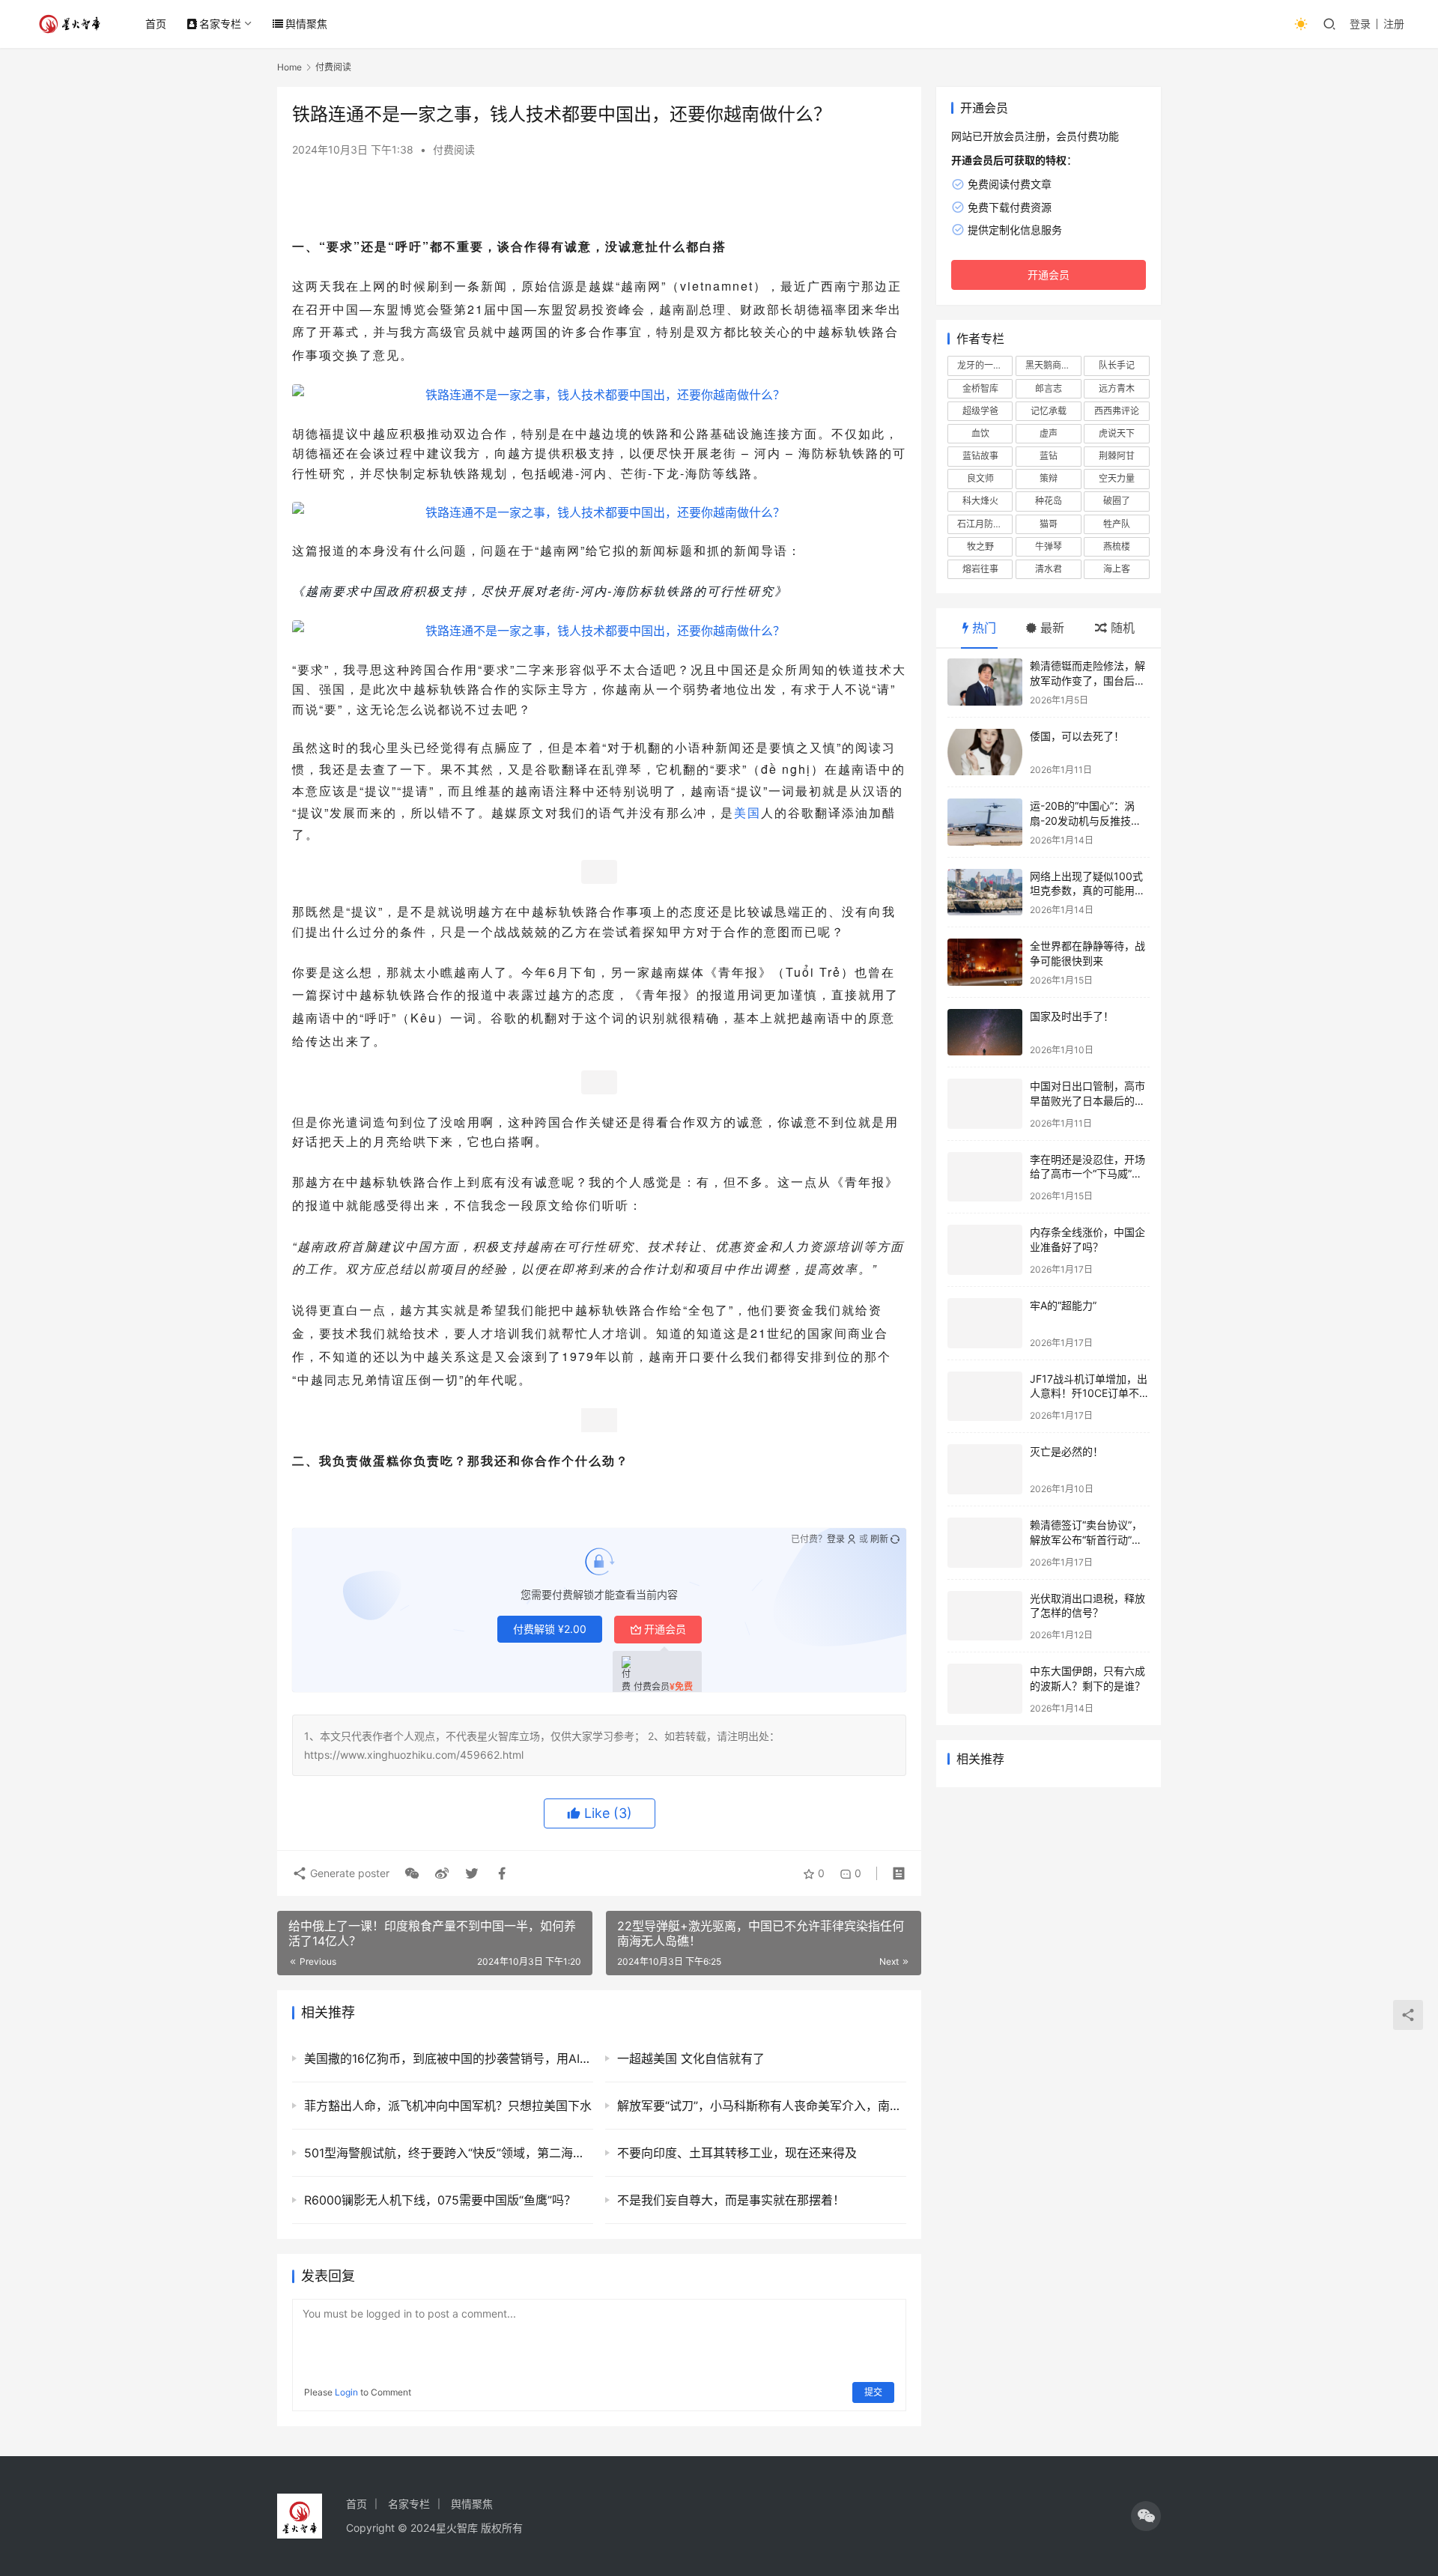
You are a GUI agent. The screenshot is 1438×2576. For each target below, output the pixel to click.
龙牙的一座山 (984, 365)
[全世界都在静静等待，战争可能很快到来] (985, 962)
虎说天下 (1117, 433)
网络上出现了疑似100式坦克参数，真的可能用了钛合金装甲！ (1087, 891)
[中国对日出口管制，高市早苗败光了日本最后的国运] (985, 1104)
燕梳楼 (1117, 546)
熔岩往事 (980, 569)
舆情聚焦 (306, 24)
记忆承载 (1049, 411)
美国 (747, 812)
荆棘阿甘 (1117, 456)
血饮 (980, 433)
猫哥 (1049, 524)
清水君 (1049, 569)
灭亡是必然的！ (1067, 1451)
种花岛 (1049, 501)
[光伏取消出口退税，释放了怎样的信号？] (985, 1616)
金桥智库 (980, 388)
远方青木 (1117, 388)
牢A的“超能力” (1063, 1305)
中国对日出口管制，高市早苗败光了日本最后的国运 (1087, 1100)
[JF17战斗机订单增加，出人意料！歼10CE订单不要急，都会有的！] (985, 1397)
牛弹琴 (1049, 546)
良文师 (980, 478)
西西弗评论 (1117, 411)
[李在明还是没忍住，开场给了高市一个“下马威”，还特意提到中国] (985, 1177)
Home (289, 67)
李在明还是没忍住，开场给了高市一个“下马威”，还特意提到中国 (1087, 1174)
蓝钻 (1049, 456)
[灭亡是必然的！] (985, 1469)
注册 (1394, 24)
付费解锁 (550, 1629)
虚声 (1049, 433)
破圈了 (1117, 501)
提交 (873, 2392)
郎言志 (1049, 388)
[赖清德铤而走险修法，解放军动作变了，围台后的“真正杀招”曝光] (985, 682)
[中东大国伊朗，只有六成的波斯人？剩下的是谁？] (985, 1689)
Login (346, 2392)
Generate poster (348, 1873)
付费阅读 (454, 149)
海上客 (1117, 569)
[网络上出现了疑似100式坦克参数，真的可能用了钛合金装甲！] (985, 892)
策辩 (1049, 478)
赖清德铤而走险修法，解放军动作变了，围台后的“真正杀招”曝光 (1087, 680)
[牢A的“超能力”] (985, 1323)
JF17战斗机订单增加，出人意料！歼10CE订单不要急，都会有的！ (1090, 1393)
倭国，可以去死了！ (1077, 736)
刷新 (879, 1539)
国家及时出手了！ (1072, 1016)
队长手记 (1117, 365)
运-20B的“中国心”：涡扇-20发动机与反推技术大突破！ (1086, 820)
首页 (156, 24)
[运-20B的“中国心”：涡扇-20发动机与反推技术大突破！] (985, 822)
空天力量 (1117, 478)
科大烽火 (980, 501)
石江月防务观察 (985, 524)
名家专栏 (220, 24)
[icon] (1146, 2516)
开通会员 (665, 1629)
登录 (1360, 24)
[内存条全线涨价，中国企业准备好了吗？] (985, 1250)
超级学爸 (980, 411)
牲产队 (1117, 524)
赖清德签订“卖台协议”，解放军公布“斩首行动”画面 (1086, 1539)
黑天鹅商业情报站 (1053, 365)
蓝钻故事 (980, 456)
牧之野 (980, 546)
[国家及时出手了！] (985, 1033)
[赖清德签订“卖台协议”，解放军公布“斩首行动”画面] (985, 1543)
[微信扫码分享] (412, 1873)
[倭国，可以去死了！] (985, 752)
